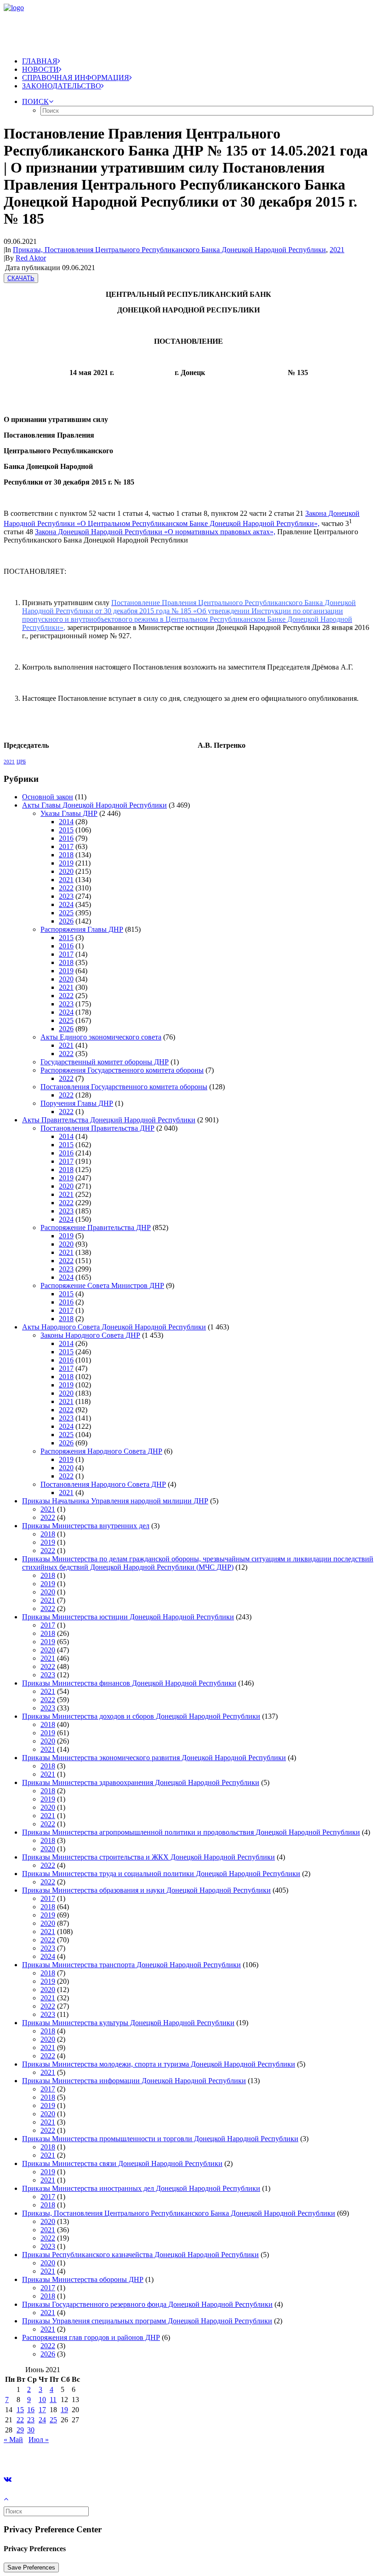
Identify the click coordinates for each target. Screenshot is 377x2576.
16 (31, 2410)
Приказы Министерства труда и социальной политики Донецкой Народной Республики (161, 1874)
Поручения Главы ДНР (77, 1103)
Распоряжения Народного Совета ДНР (101, 1451)
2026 (66, 921)
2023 (66, 896)
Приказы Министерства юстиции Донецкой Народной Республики (128, 1617)
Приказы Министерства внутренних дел (86, 1526)
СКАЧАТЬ (21, 278)
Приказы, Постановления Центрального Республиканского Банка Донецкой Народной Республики (169, 250)
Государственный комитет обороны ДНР (105, 1062)
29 (20, 2430)
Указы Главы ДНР (69, 813)
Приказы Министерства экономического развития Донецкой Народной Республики (154, 1758)
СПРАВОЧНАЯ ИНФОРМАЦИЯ (76, 78)
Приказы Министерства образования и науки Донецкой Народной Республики (146, 1890)
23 (31, 2420)
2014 (66, 822)
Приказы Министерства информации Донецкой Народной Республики (134, 2081)
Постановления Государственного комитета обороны (124, 1087)
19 (64, 2410)
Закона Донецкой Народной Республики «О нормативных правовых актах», (155, 532)
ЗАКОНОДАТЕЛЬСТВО (62, 86)
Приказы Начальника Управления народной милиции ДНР (115, 1501)
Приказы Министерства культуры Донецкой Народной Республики (128, 2023)
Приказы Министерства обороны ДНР (83, 2279)
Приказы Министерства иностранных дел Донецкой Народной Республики (141, 2188)
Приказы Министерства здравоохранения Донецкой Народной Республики (141, 1782)
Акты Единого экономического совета (101, 1037)
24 (42, 2420)
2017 (66, 846)
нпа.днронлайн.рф (138, 2455)
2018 (66, 855)
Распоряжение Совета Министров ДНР (102, 1285)
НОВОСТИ (40, 69)
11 (53, 2400)
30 (31, 2430)
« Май (13, 2440)
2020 (66, 871)
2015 (66, 830)
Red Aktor (31, 258)
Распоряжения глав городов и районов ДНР (91, 2337)
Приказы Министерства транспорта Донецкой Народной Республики (131, 1965)
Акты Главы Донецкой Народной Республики (94, 805)
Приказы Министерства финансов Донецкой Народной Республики (129, 1683)
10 (42, 2400)
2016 (66, 838)
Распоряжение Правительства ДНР (96, 1227)
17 (42, 2410)
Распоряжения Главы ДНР (82, 929)
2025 (66, 913)
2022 (66, 888)
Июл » (39, 2440)
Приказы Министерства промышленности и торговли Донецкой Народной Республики (160, 2139)
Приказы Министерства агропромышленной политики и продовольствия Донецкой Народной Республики (191, 1832)
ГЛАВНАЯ (40, 61)
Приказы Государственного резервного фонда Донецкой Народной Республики (147, 2304)
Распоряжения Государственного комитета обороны (122, 1070)
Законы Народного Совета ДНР (90, 1335)
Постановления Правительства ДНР (97, 1128)
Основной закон (48, 797)
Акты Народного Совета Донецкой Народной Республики (114, 1327)
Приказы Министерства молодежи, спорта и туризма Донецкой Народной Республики (159, 2064)
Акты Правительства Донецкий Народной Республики (109, 1120)
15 (20, 2410)
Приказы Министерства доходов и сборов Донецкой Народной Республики (141, 1716)
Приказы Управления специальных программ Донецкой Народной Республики (147, 2321)
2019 (66, 863)
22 (20, 2420)
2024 (66, 904)
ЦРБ (21, 762)
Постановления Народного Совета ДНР (103, 1484)
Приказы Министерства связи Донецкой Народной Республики (122, 2163)
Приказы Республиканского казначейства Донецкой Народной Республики (140, 2255)
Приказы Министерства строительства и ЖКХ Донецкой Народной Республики (149, 1857)
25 (53, 2420)
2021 (337, 250)
